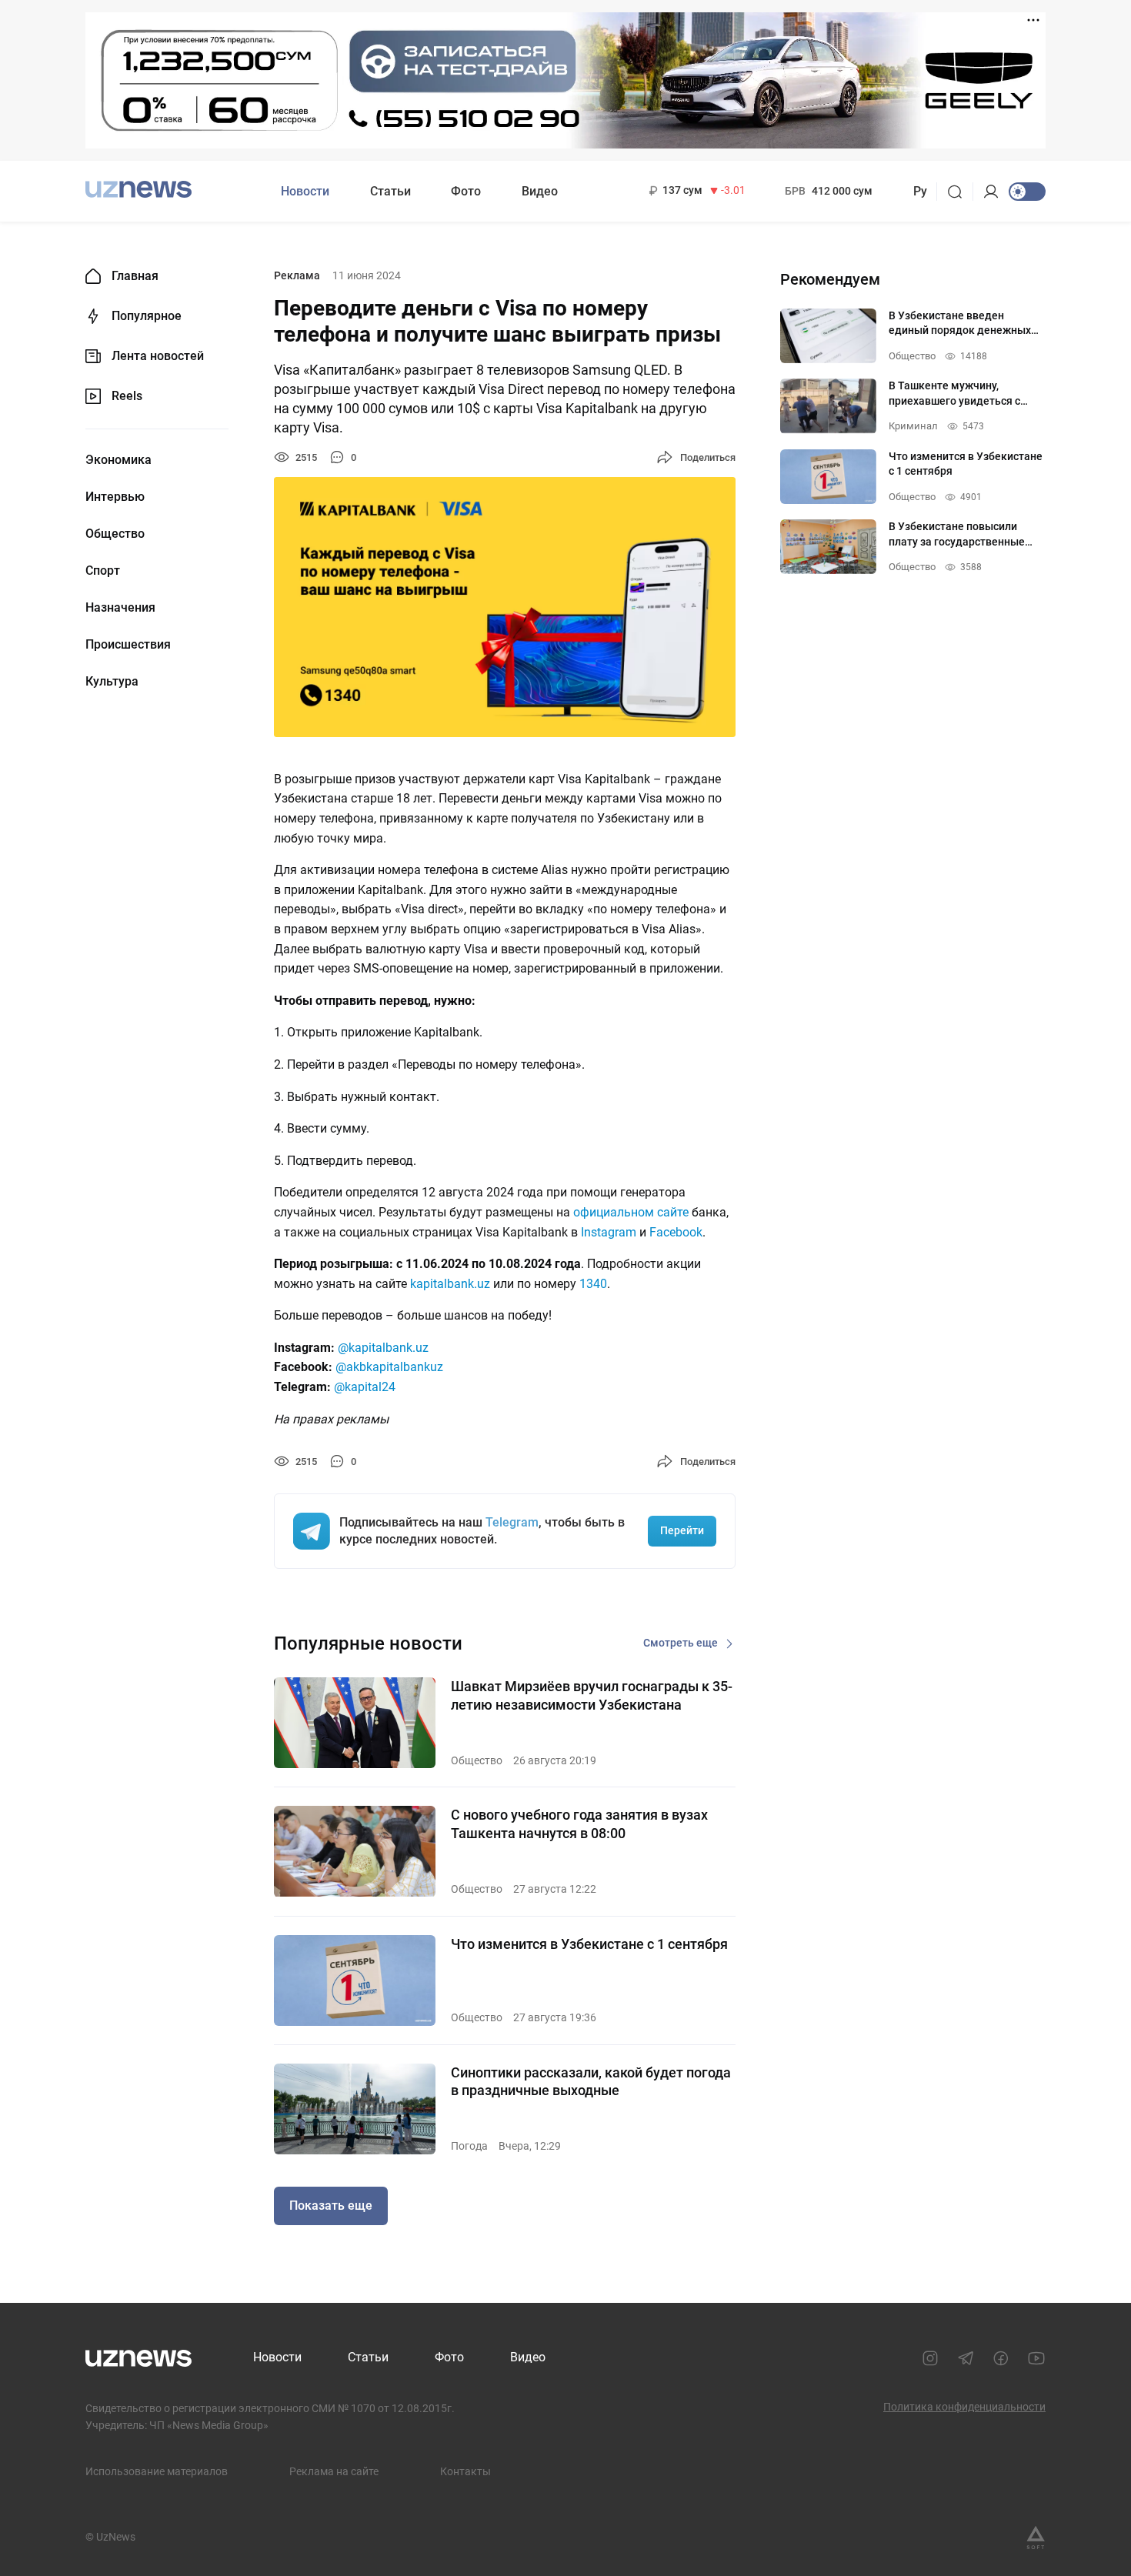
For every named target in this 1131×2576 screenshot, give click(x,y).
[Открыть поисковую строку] (960, 192)
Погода (469, 2146)
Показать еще (331, 2206)
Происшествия (128, 645)
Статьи (390, 191)
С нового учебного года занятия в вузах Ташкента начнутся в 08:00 (579, 1824)
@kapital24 (365, 1387)
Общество (115, 534)
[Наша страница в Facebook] (1001, 2358)
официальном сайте (631, 1212)
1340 (593, 1284)
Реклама (297, 275)
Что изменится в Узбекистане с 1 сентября (589, 1944)
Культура (112, 682)
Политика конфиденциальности (964, 2407)
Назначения (120, 608)
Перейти (682, 1530)
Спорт (103, 571)
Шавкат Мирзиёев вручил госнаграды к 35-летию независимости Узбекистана (592, 1695)
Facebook (676, 1232)
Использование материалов (157, 2471)
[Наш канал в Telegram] (966, 2358)
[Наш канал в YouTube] (1036, 2358)
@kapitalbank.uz (383, 1348)
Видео (540, 191)
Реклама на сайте (334, 2471)
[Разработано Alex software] (1036, 2538)
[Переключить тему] (1027, 192)
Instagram (609, 1232)
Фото (466, 191)
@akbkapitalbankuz (389, 1367)
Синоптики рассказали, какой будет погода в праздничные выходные (591, 2081)
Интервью (115, 497)
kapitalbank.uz (450, 1284)
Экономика (118, 460)
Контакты (465, 2471)
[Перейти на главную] (138, 190)
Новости (305, 191)
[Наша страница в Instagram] (930, 2358)
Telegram (512, 1522)
